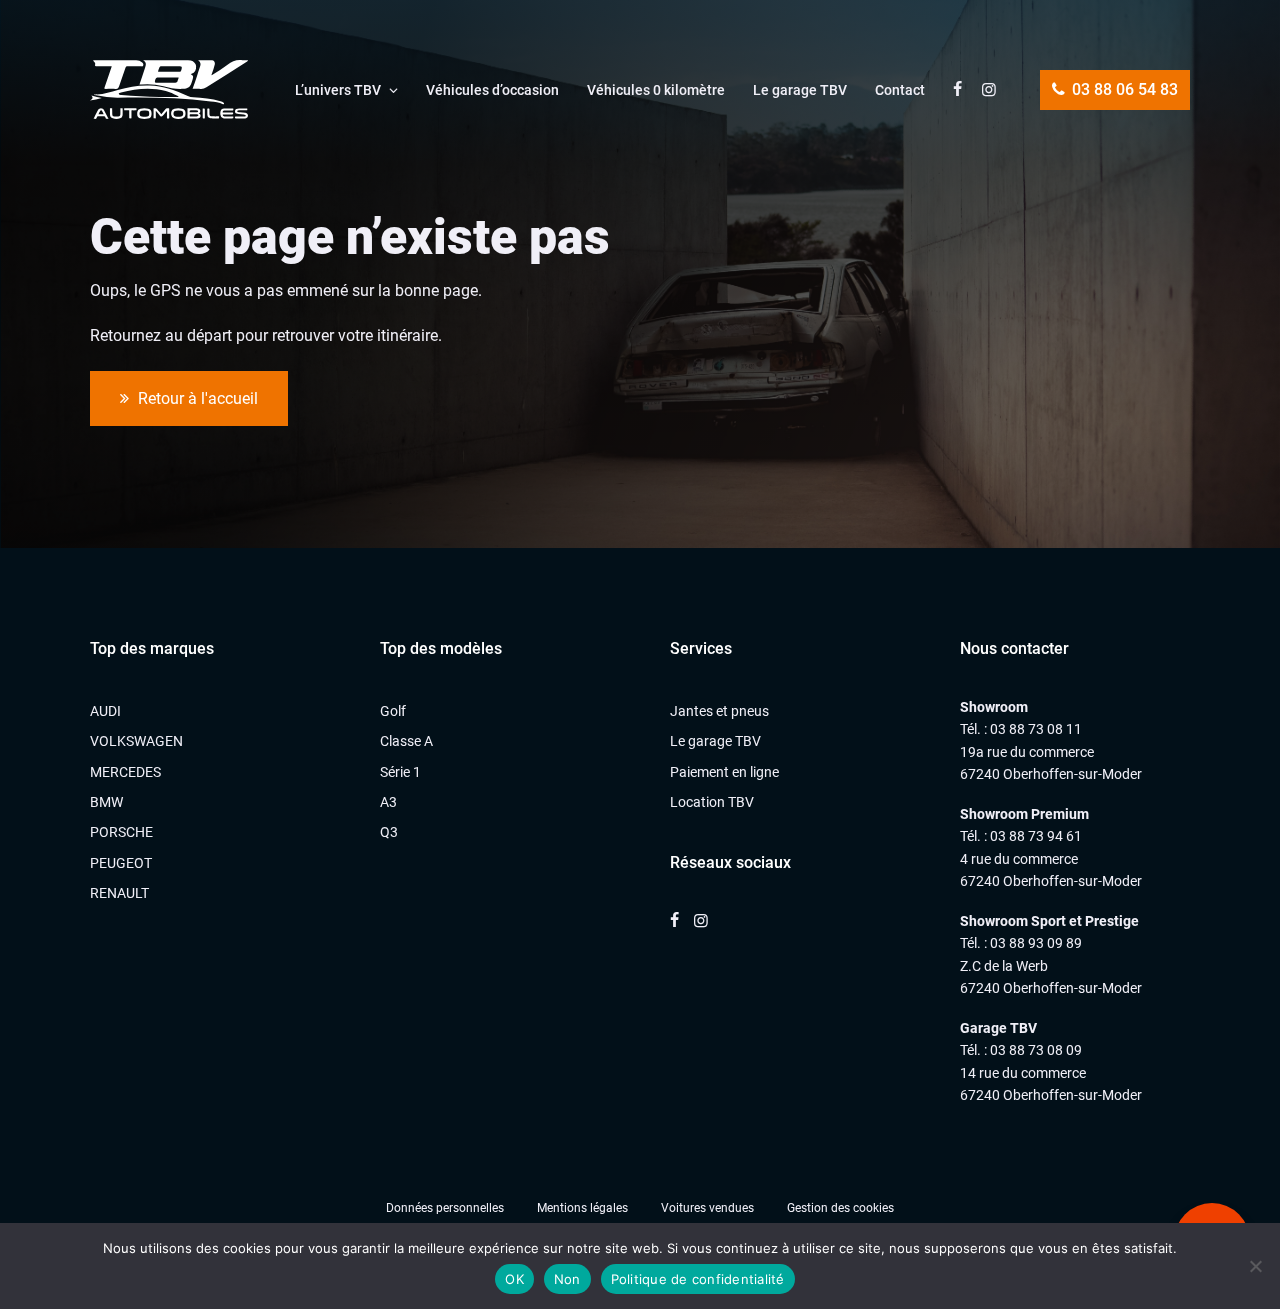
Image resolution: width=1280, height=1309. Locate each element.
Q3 (389, 832)
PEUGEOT (121, 863)
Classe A (406, 741)
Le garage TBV (800, 90)
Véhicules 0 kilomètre (656, 90)
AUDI (105, 711)
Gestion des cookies (840, 1208)
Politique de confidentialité (698, 1279)
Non (567, 1279)
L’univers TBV (338, 90)
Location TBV (712, 802)
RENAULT (119, 893)
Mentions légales (582, 1208)
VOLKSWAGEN (136, 741)
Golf (393, 711)
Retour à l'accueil (196, 398)
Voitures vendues (707, 1208)
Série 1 (400, 772)
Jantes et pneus (719, 711)
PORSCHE (121, 832)
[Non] (1255, 1266)
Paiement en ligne (724, 772)
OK (514, 1279)
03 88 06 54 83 (1123, 89)
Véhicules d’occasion (492, 90)
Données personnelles (445, 1208)
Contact (900, 90)
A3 (388, 802)
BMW (106, 802)
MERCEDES (125, 772)
